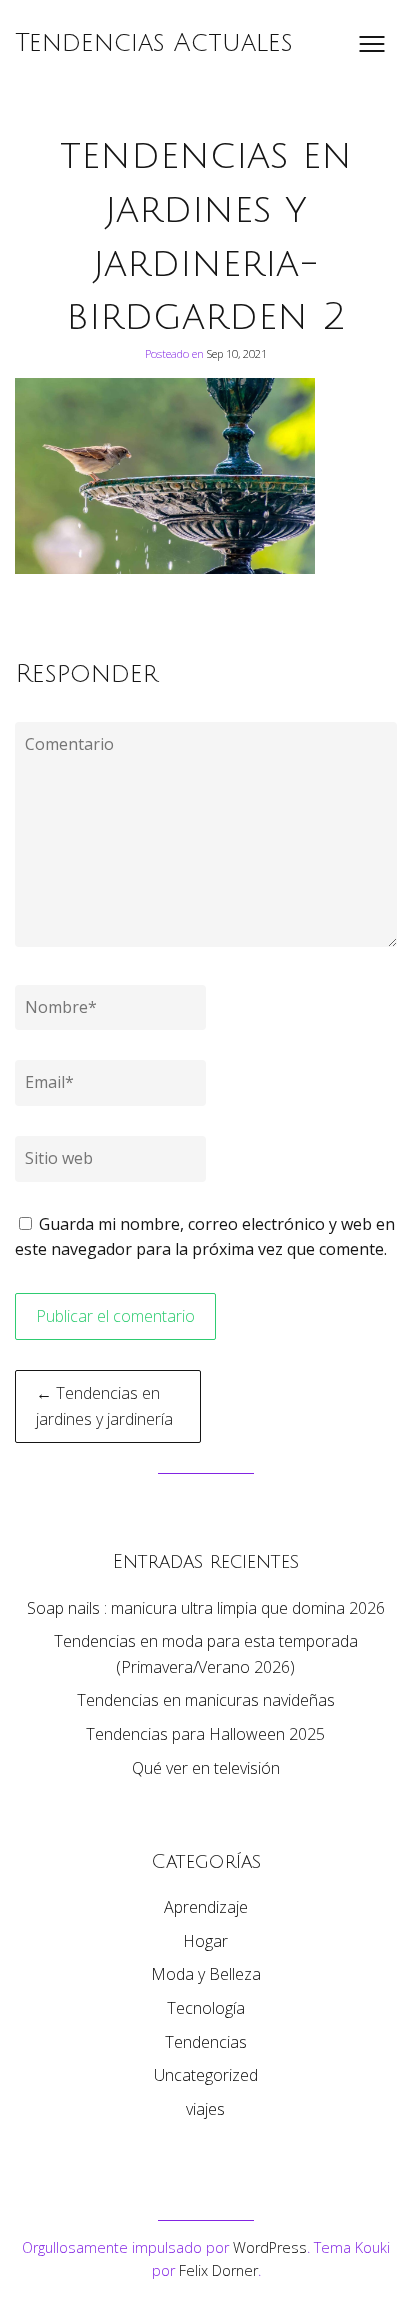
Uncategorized (206, 2075)
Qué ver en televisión (206, 1768)
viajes (205, 2109)
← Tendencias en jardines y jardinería (104, 1406)
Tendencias (206, 2042)
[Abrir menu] (372, 44)
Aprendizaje (206, 1907)
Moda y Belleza (206, 1974)
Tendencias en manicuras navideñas (206, 1700)
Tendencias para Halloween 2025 (205, 1734)
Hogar (205, 1941)
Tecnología (206, 2008)
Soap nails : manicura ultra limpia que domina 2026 (206, 1608)
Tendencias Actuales (154, 43)
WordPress (270, 2247)
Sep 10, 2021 (237, 353)
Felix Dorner (218, 2270)
